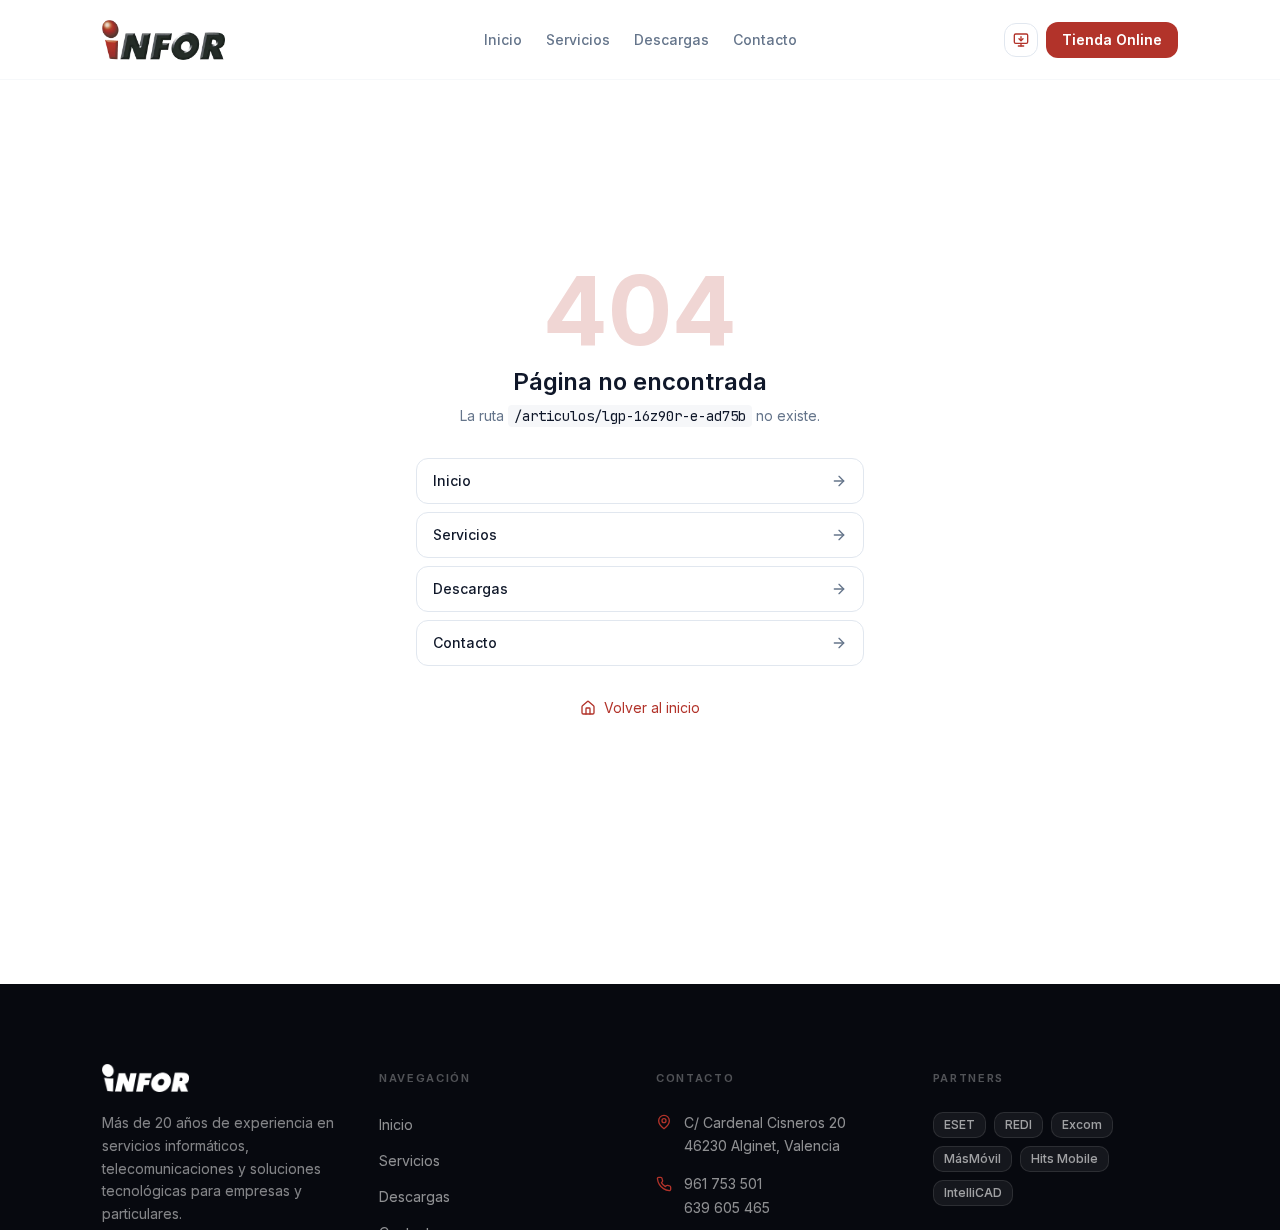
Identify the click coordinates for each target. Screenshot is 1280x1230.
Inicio (503, 39)
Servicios (578, 39)
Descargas (671, 39)
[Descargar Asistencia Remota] (1021, 40)
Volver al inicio (652, 707)
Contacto (765, 39)
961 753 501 (723, 1183)
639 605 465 (727, 1207)
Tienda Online (1112, 39)
